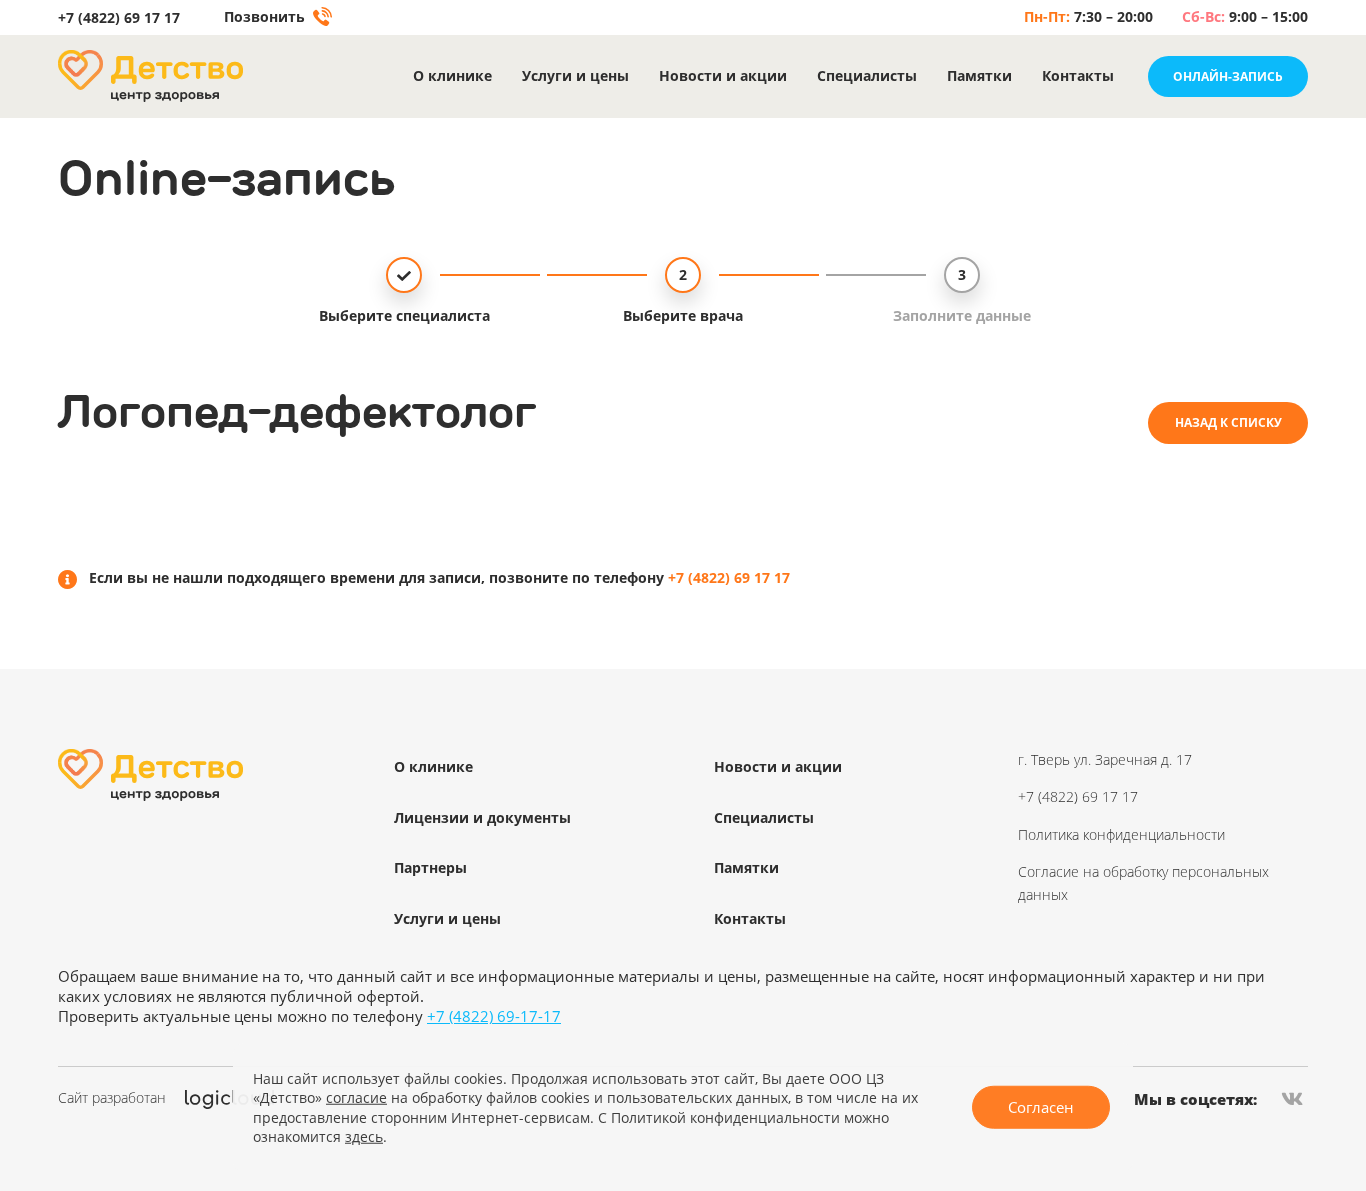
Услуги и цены (575, 76)
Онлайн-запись (1228, 76)
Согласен (1041, 1107)
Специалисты (867, 76)
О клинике (452, 76)
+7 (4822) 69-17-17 (494, 1016)
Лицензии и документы (482, 817)
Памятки (979, 76)
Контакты (1078, 76)
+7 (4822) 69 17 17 (119, 18)
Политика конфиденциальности (1121, 834)
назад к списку (1228, 422)
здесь (364, 1136)
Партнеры (430, 867)
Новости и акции (723, 76)
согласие (356, 1097)
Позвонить (266, 17)
